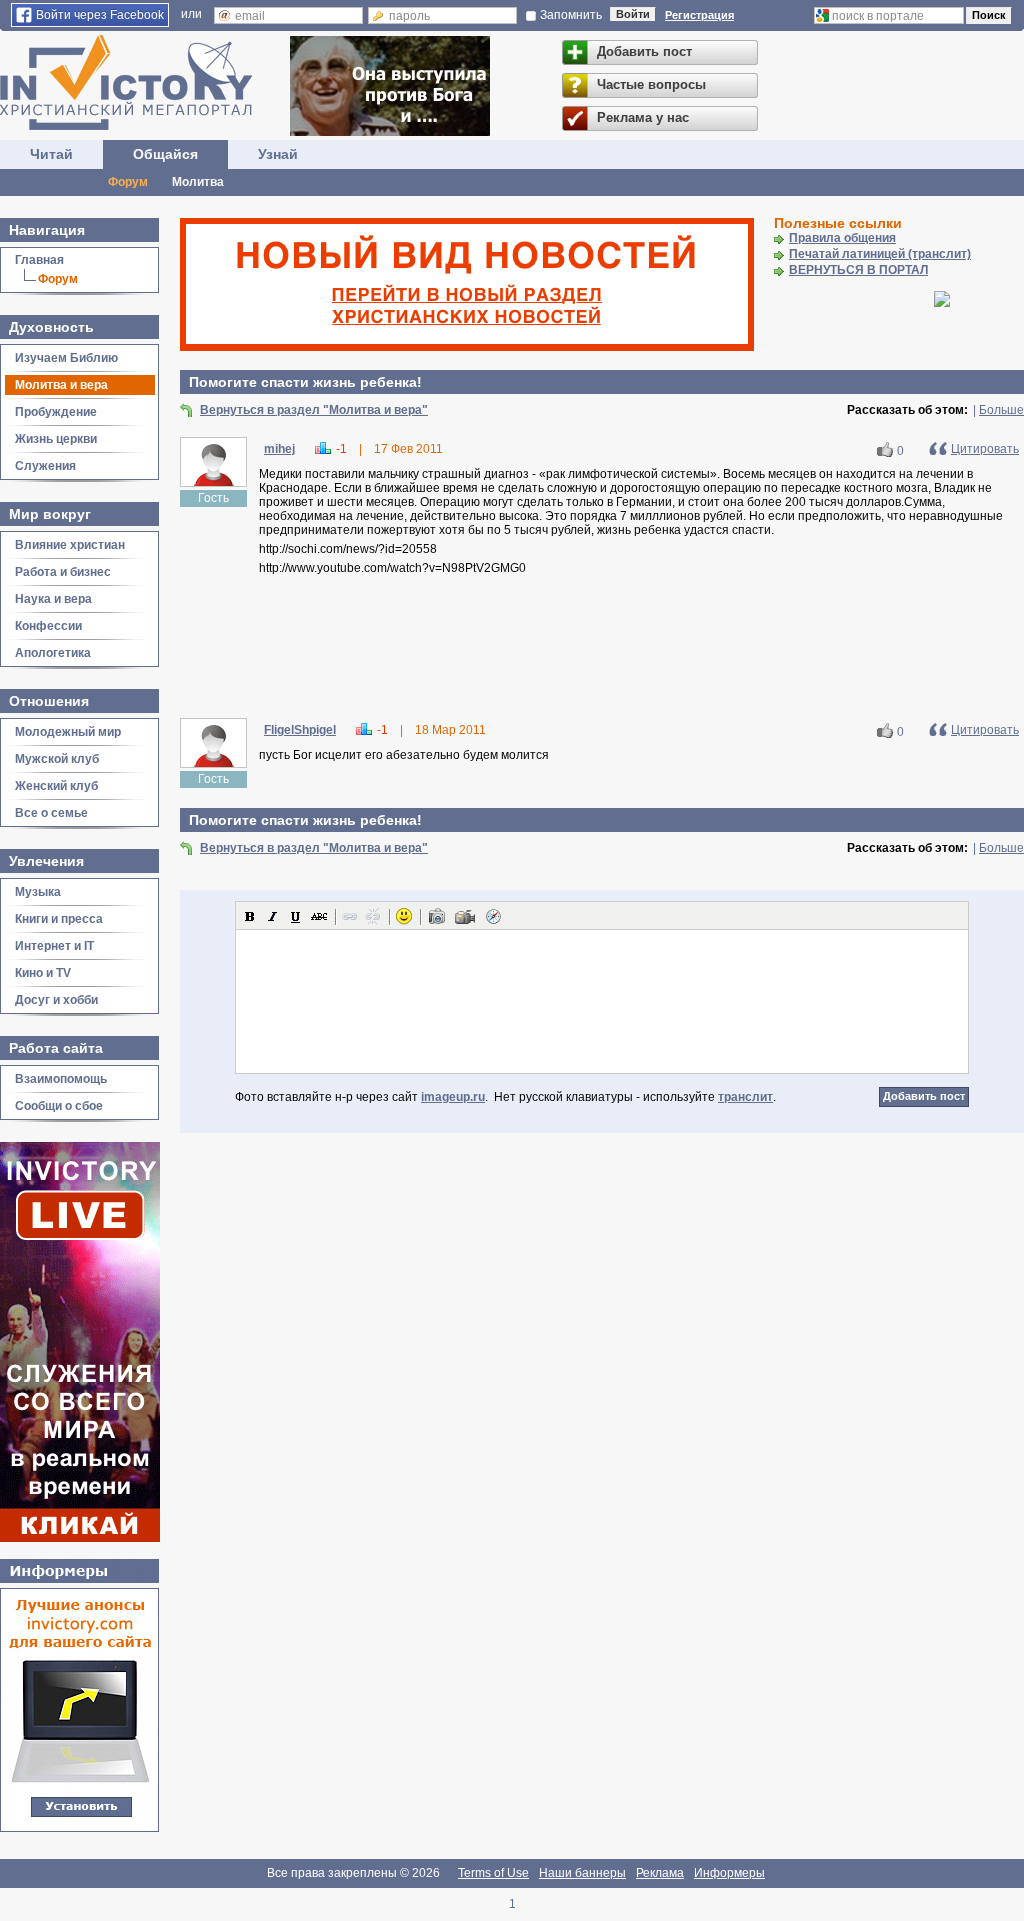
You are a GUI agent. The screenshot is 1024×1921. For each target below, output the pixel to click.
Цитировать (985, 449)
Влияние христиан (70, 545)
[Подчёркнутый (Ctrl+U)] (296, 916)
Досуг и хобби (56, 1000)
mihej (279, 449)
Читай (51, 154)
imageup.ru (453, 1097)
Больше (1001, 410)
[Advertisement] (602, 650)
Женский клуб (56, 786)
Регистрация (699, 15)
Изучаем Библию (66, 358)
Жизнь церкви (56, 439)
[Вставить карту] (493, 916)
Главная (39, 260)
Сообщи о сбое (59, 1106)
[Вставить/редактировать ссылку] (350, 916)
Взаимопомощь (61, 1079)
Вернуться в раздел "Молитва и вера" (314, 410)
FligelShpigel (300, 730)
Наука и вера (53, 599)
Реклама (660, 1873)
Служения (45, 466)
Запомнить (571, 15)
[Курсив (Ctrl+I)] (273, 916)
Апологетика (53, 653)
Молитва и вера (61, 385)
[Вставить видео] (465, 916)
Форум (128, 182)
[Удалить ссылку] (373, 916)
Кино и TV (43, 973)
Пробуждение (56, 412)
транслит (745, 1097)
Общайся (165, 154)
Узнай (278, 154)
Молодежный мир (68, 732)
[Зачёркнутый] (319, 916)
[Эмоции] (404, 916)
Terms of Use (493, 1873)
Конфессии (48, 626)
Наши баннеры (582, 1873)
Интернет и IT (54, 946)
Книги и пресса (59, 919)
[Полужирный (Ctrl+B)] (250, 916)
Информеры (729, 1873)
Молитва (198, 182)
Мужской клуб (57, 759)
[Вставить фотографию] (437, 916)
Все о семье (51, 813)
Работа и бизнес (63, 572)
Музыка (38, 892)
